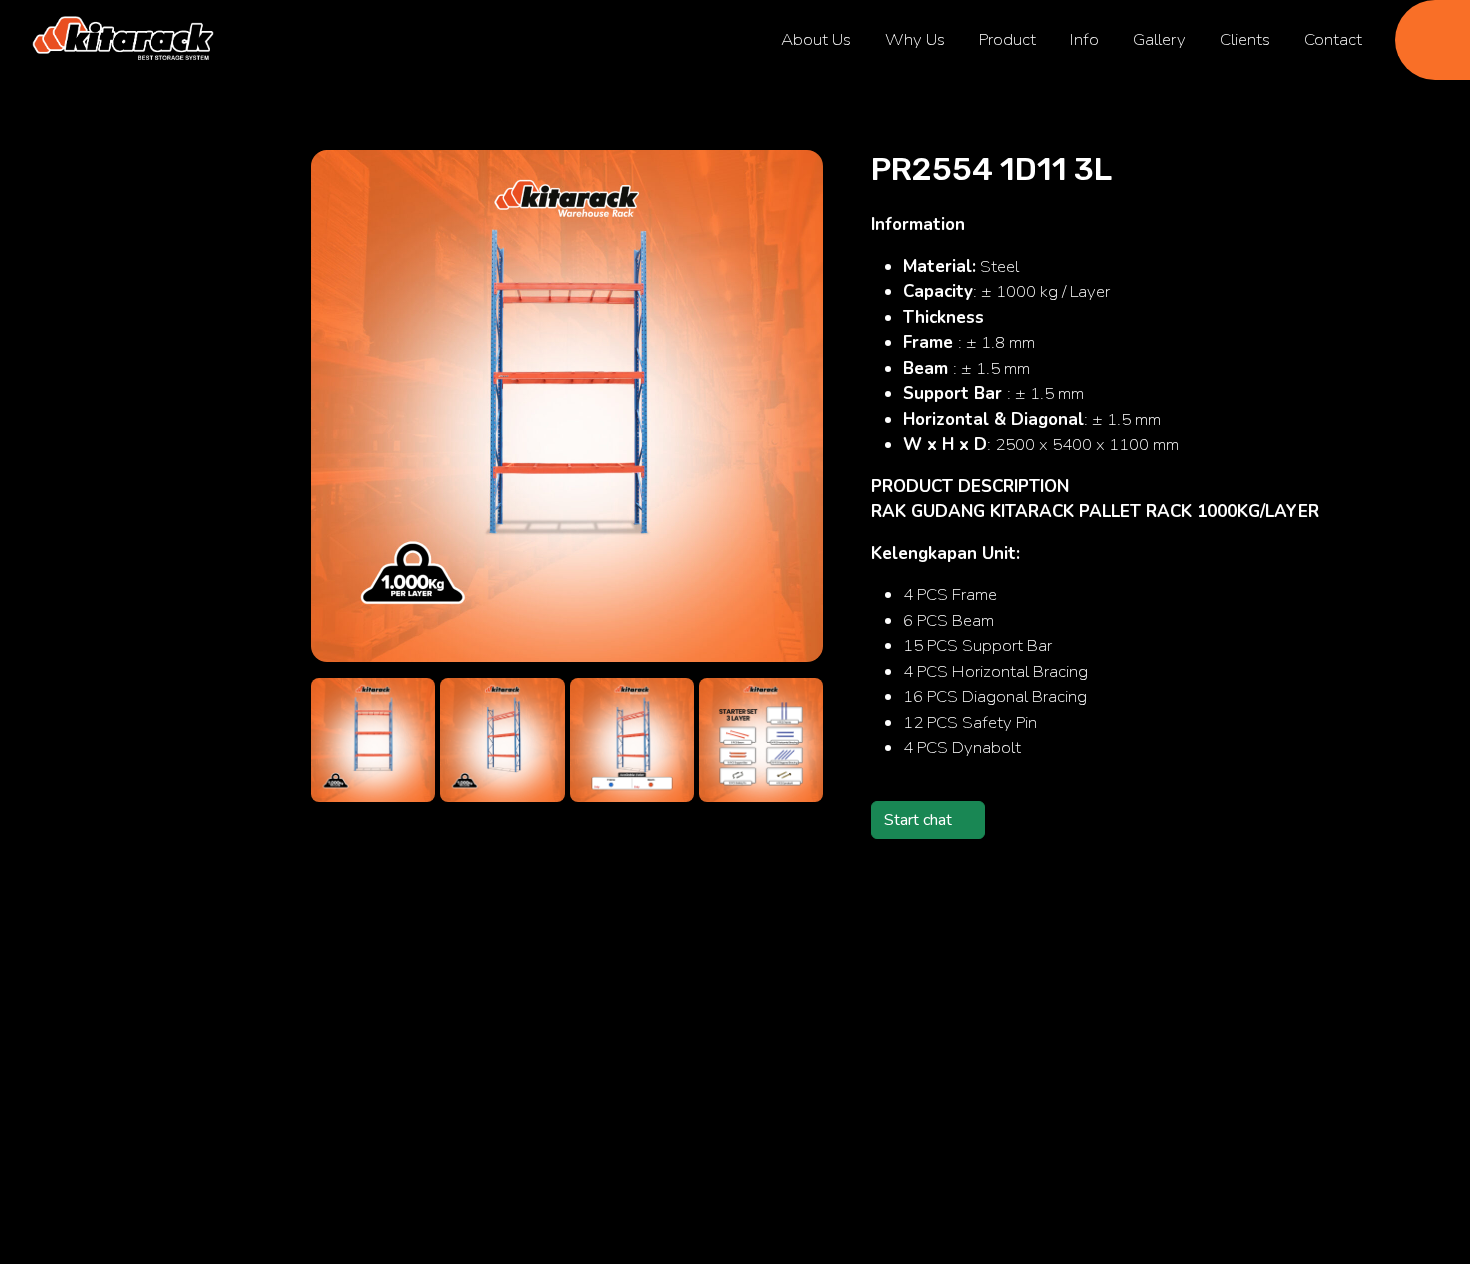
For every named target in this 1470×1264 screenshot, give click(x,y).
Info (1084, 39)
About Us (816, 39)
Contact (1333, 39)
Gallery (1159, 39)
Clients (1245, 39)
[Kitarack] (123, 40)
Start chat (918, 820)
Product (1007, 39)
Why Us (915, 39)
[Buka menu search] (1432, 40)
